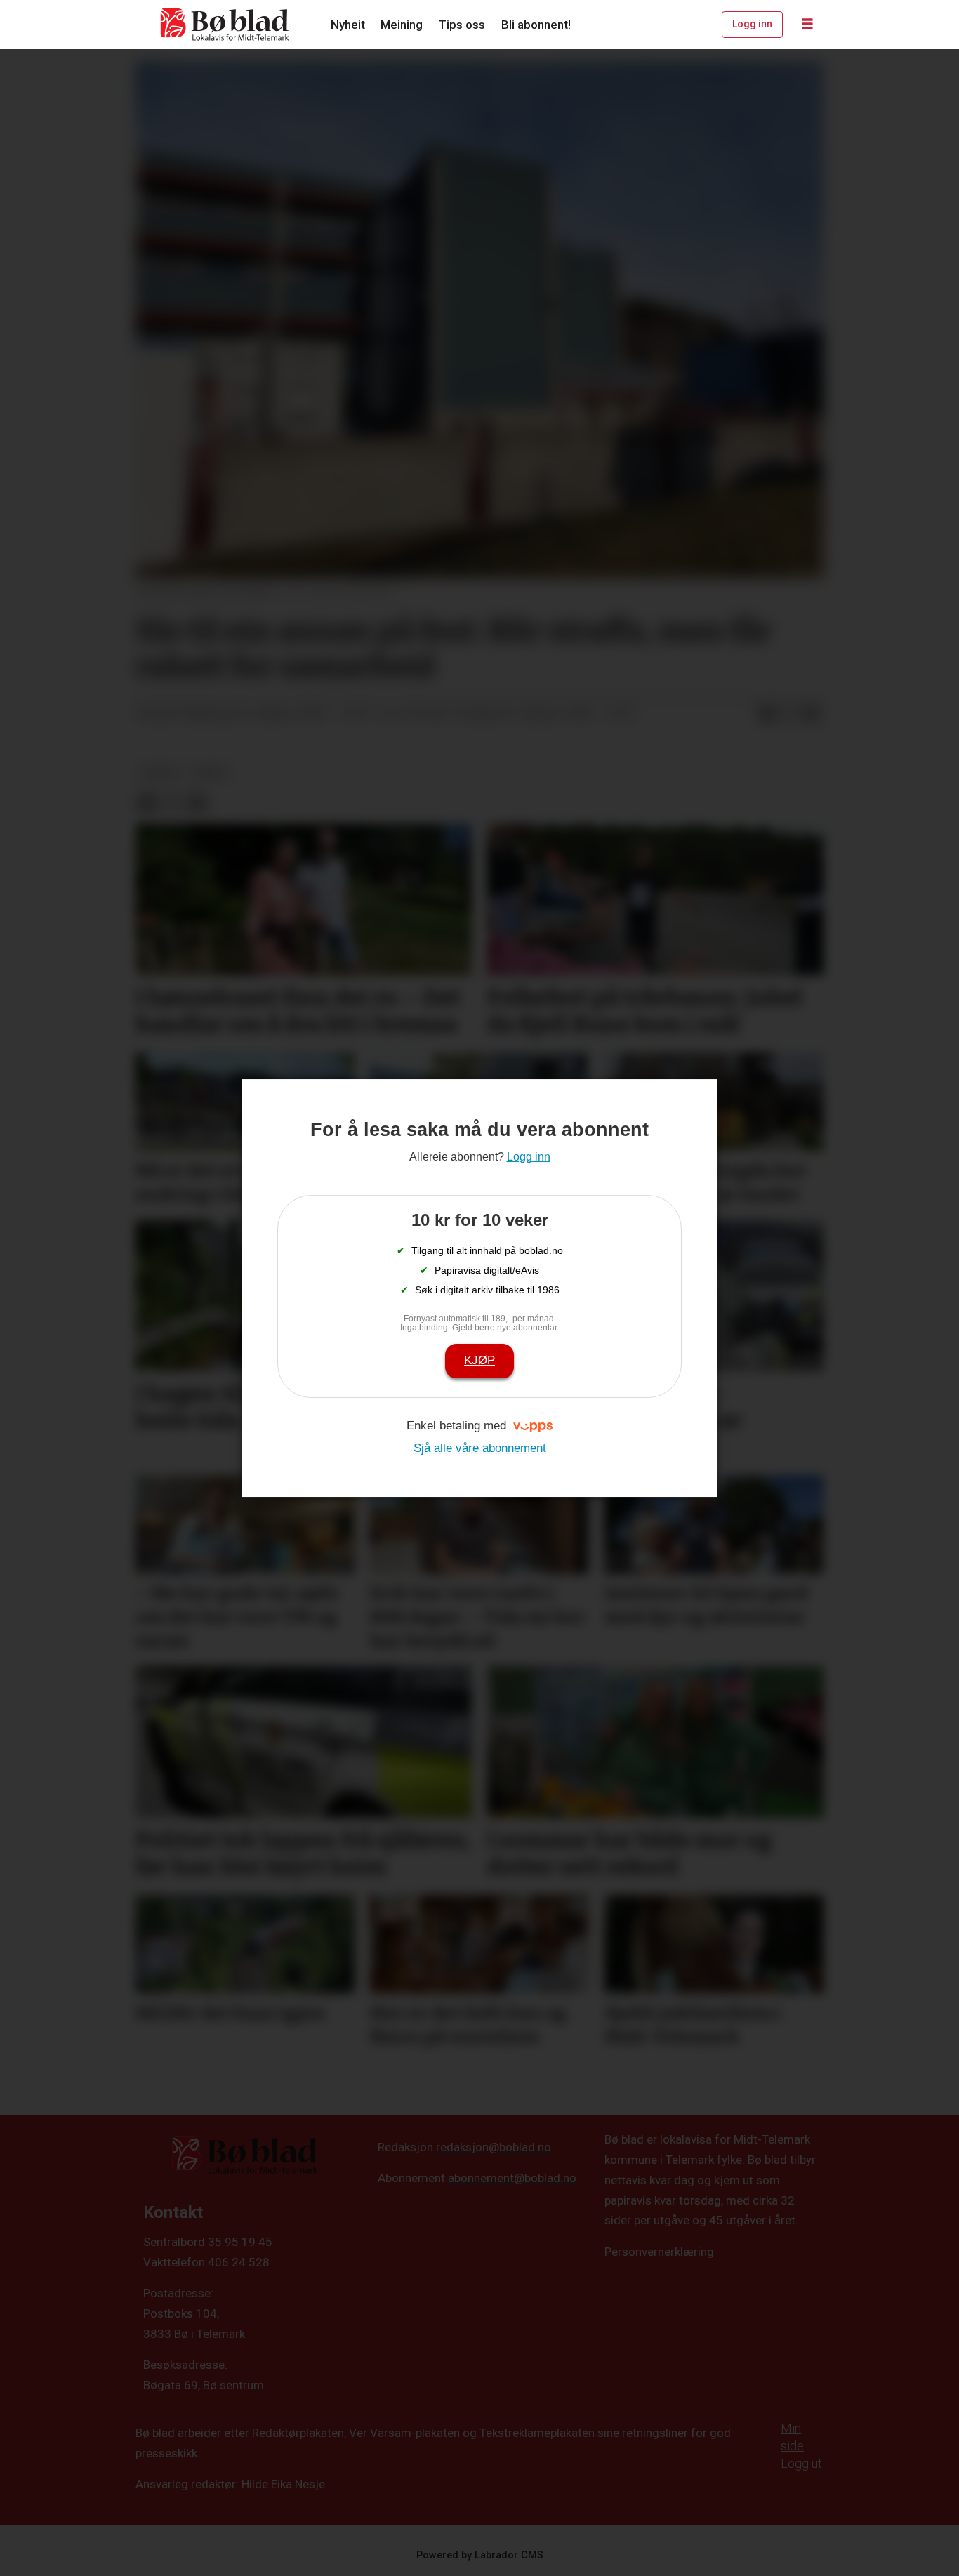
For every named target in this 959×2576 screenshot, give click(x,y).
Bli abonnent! (536, 25)
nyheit (160, 773)
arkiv (212, 773)
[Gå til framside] (225, 25)
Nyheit (348, 25)
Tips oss (462, 25)
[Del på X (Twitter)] (789, 714)
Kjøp (479, 1360)
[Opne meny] (807, 25)
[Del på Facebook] (767, 714)
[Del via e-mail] (812, 714)
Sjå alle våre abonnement (480, 1448)
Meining (402, 25)
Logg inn (752, 24)
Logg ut (801, 2463)
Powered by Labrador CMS (480, 2555)
